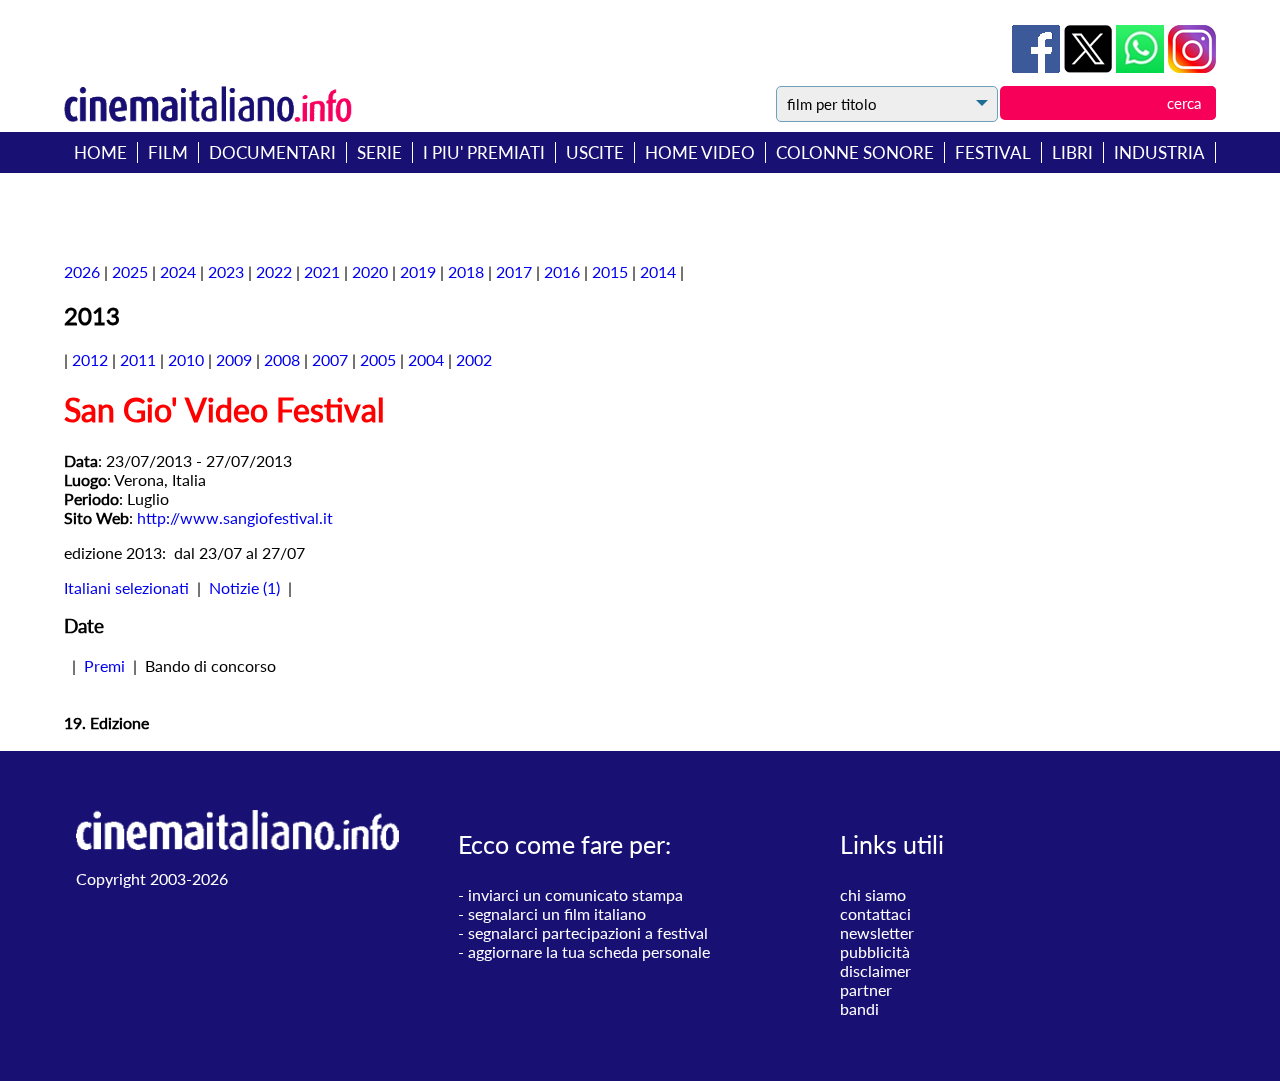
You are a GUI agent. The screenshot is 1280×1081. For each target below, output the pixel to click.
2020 (370, 271)
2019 (418, 271)
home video (700, 152)
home (100, 152)
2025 (130, 271)
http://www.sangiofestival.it (235, 517)
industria (1159, 152)
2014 (658, 271)
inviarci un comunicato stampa (575, 894)
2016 (562, 271)
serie (379, 152)
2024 (178, 271)
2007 (330, 359)
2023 (226, 271)
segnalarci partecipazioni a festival (588, 932)
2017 (514, 271)
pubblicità (875, 951)
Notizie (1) (244, 587)
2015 (610, 271)
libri (1072, 152)
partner (866, 989)
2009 (234, 359)
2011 (138, 359)
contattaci (875, 913)
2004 (426, 359)
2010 (186, 359)
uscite (595, 152)
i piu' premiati (484, 152)
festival (993, 152)
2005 (378, 359)
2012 (90, 359)
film (168, 152)
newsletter (877, 932)
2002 (474, 359)
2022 (274, 271)
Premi (104, 665)
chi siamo (873, 894)
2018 (466, 271)
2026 (82, 271)
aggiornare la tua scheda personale (589, 951)
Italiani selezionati (126, 587)
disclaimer (875, 970)
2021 (322, 271)
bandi (859, 1008)
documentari (272, 152)
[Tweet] (1090, 66)
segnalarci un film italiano (557, 913)
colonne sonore (855, 152)
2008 (282, 359)
